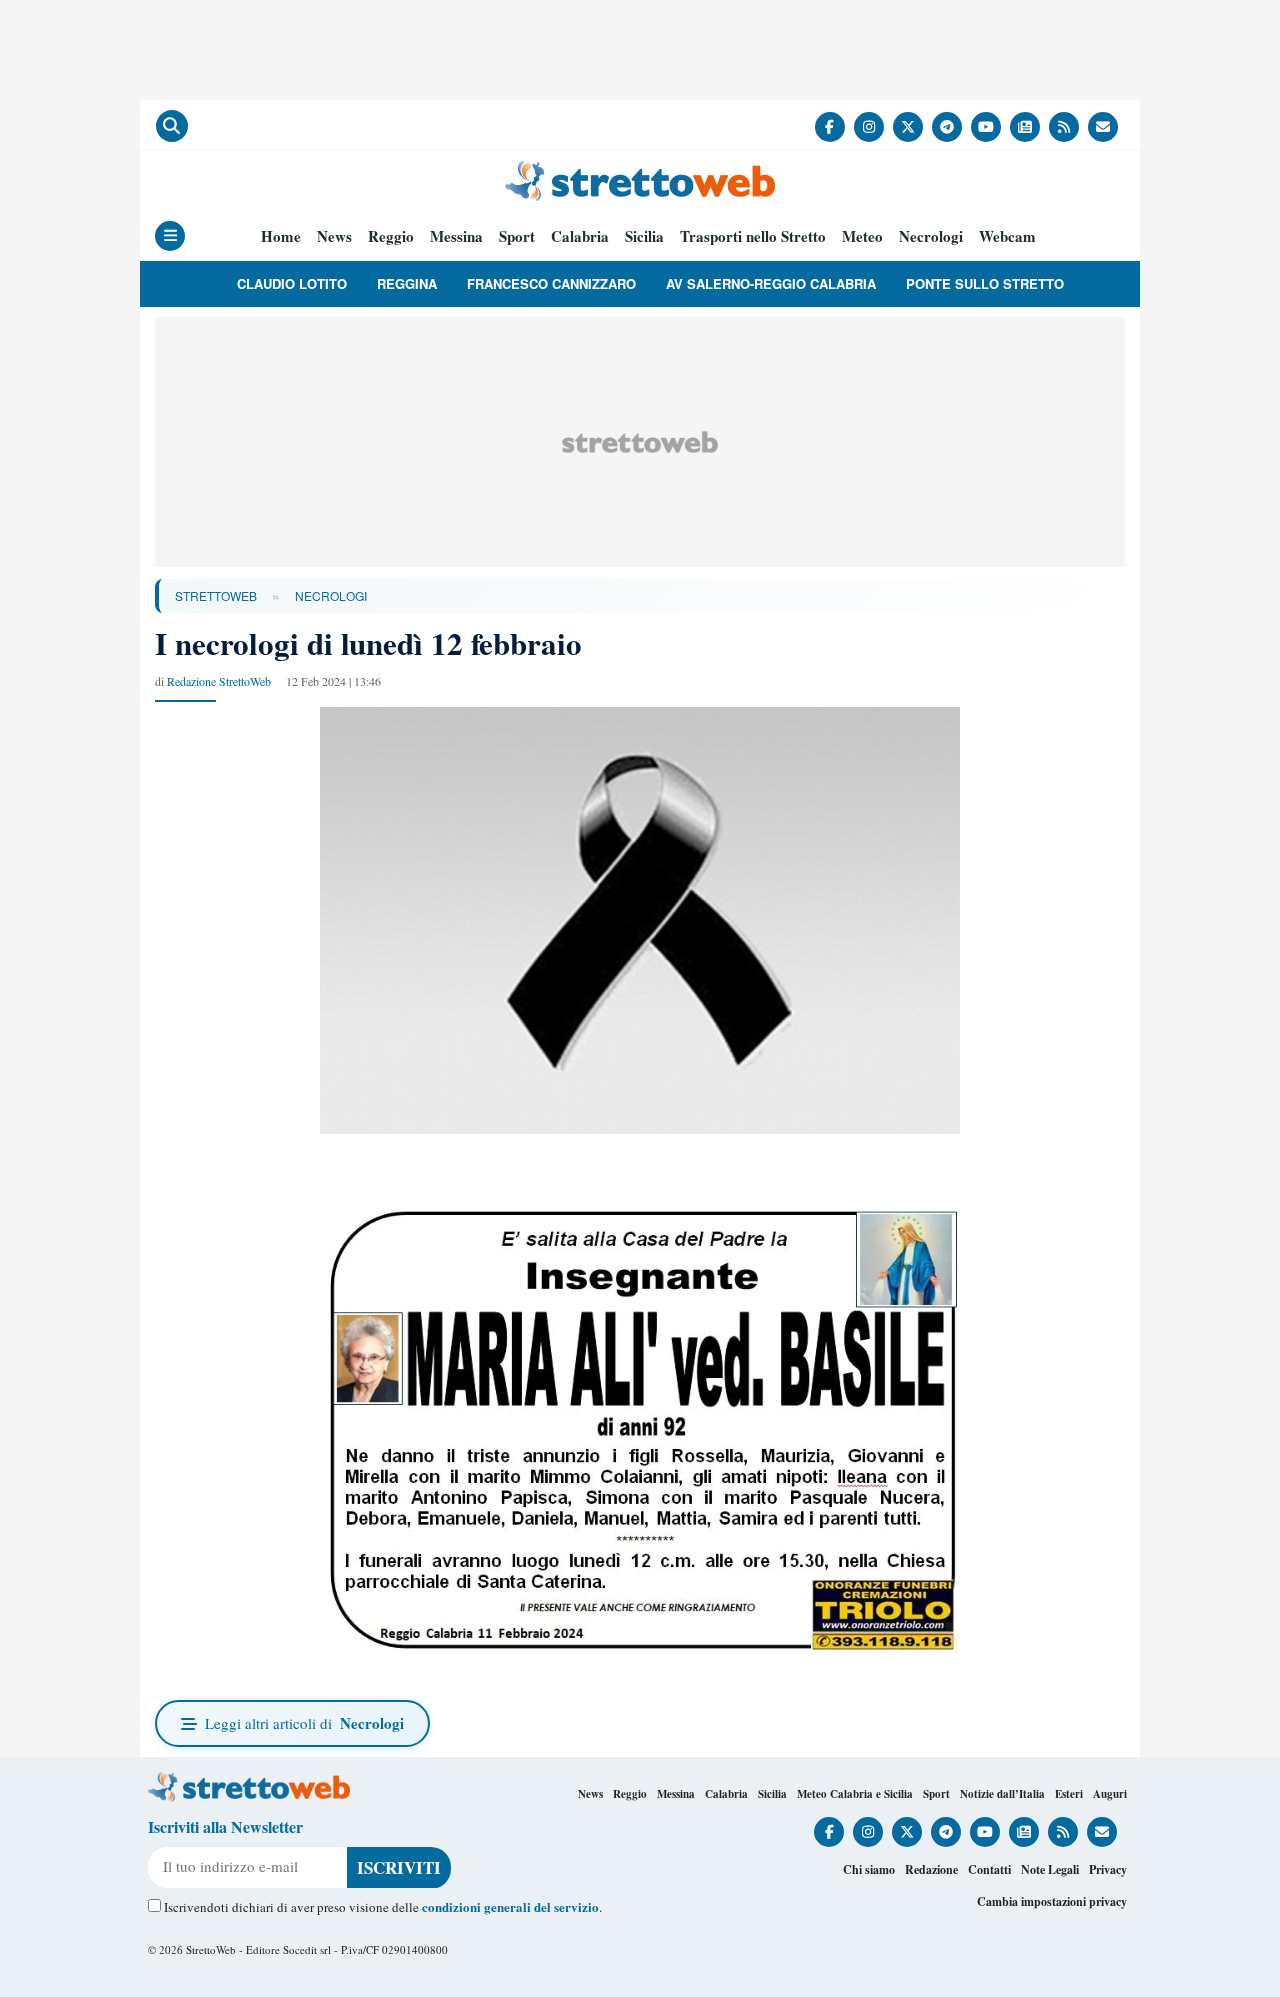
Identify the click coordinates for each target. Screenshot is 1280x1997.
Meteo (862, 236)
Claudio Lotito (292, 283)
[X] (908, 127)
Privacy (1108, 1869)
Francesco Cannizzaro (551, 283)
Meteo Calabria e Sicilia (855, 1794)
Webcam (1007, 236)
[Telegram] (947, 127)
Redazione (931, 1869)
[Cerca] (172, 126)
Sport (517, 236)
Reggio (391, 236)
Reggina (407, 283)
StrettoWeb (216, 595)
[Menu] (170, 236)
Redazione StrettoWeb (219, 681)
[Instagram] (869, 127)
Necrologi (931, 236)
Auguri (1110, 1794)
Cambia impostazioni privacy (1052, 1901)
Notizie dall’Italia (1002, 1794)
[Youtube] (986, 127)
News (334, 236)
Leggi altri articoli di (304, 1723)
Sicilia (644, 236)
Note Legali (1050, 1869)
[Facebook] (830, 127)
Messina (456, 236)
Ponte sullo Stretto (985, 283)
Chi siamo (869, 1869)
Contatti (989, 1869)
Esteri (1069, 1794)
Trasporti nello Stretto (753, 236)
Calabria (580, 236)
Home (281, 236)
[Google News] (1025, 127)
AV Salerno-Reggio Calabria (771, 283)
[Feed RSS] (1064, 127)
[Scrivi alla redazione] (1103, 127)
